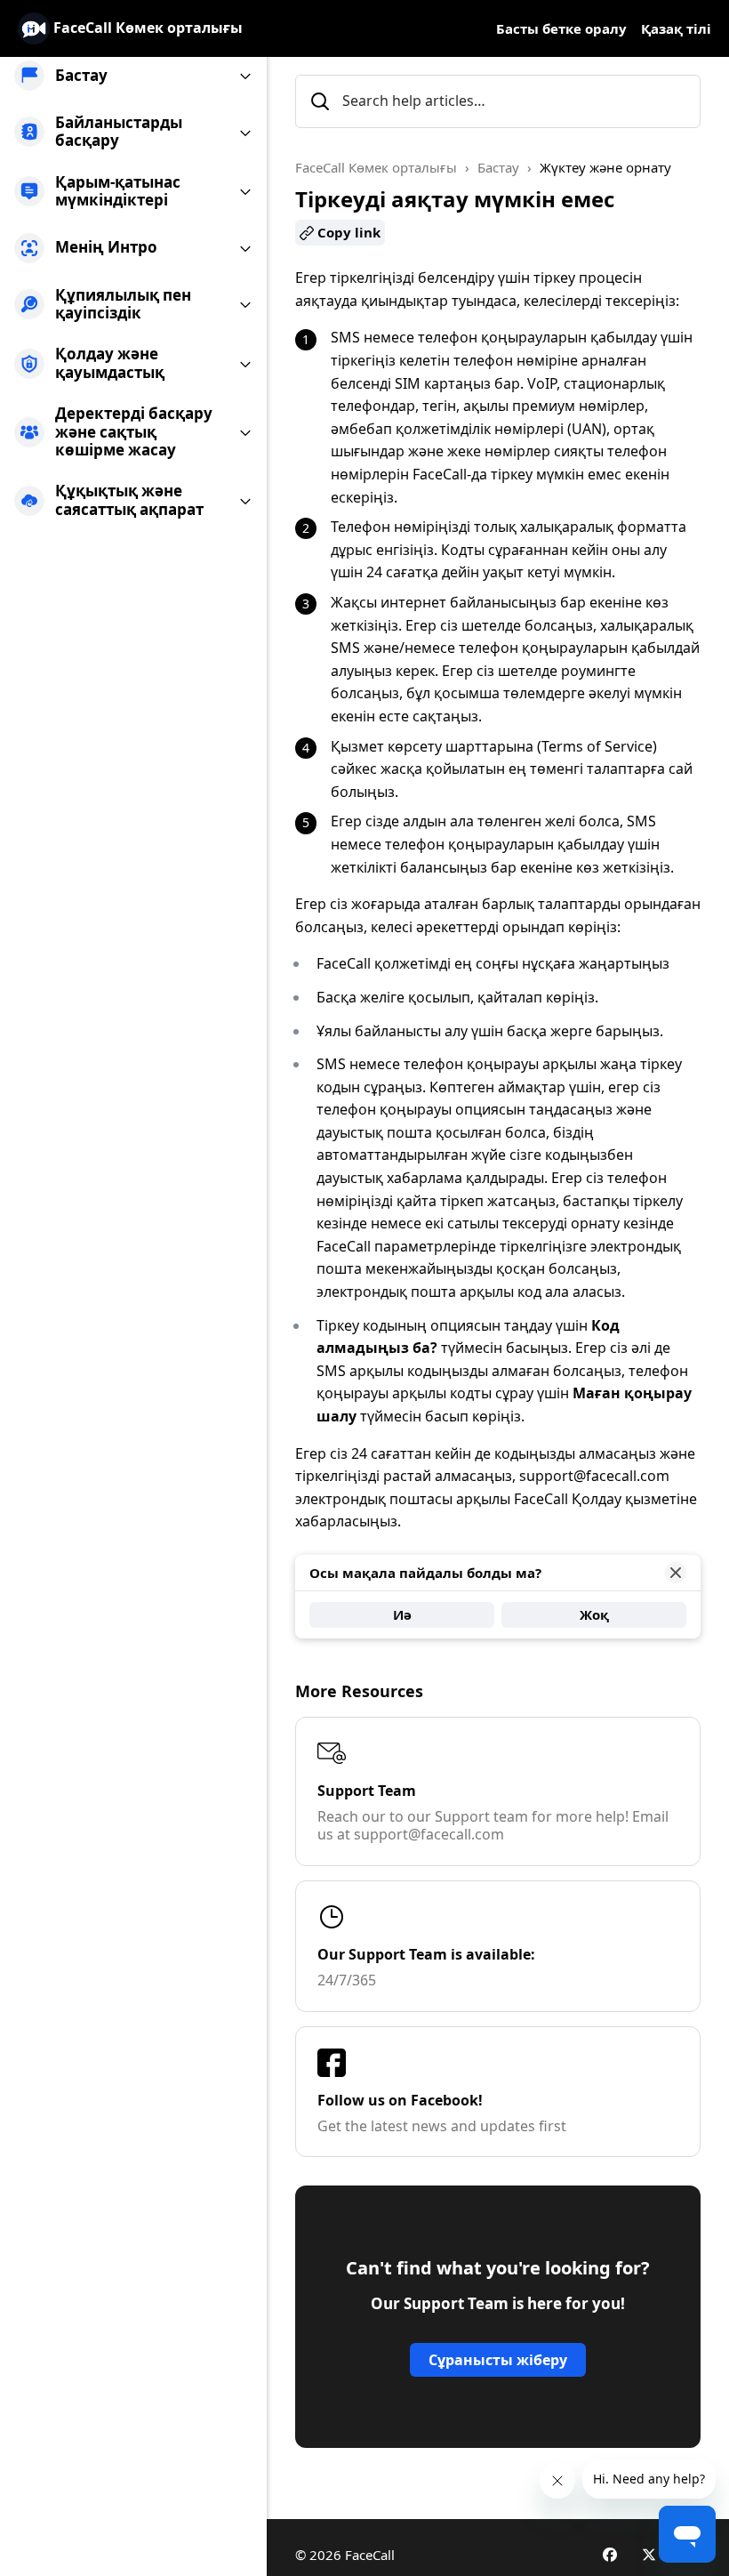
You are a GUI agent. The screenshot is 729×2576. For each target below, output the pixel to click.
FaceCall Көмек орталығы (376, 167)
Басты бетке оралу (561, 28)
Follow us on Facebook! (400, 2100)
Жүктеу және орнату (605, 167)
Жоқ (594, 1614)
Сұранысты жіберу (498, 2360)
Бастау (498, 167)
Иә (402, 1614)
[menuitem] (133, 76)
